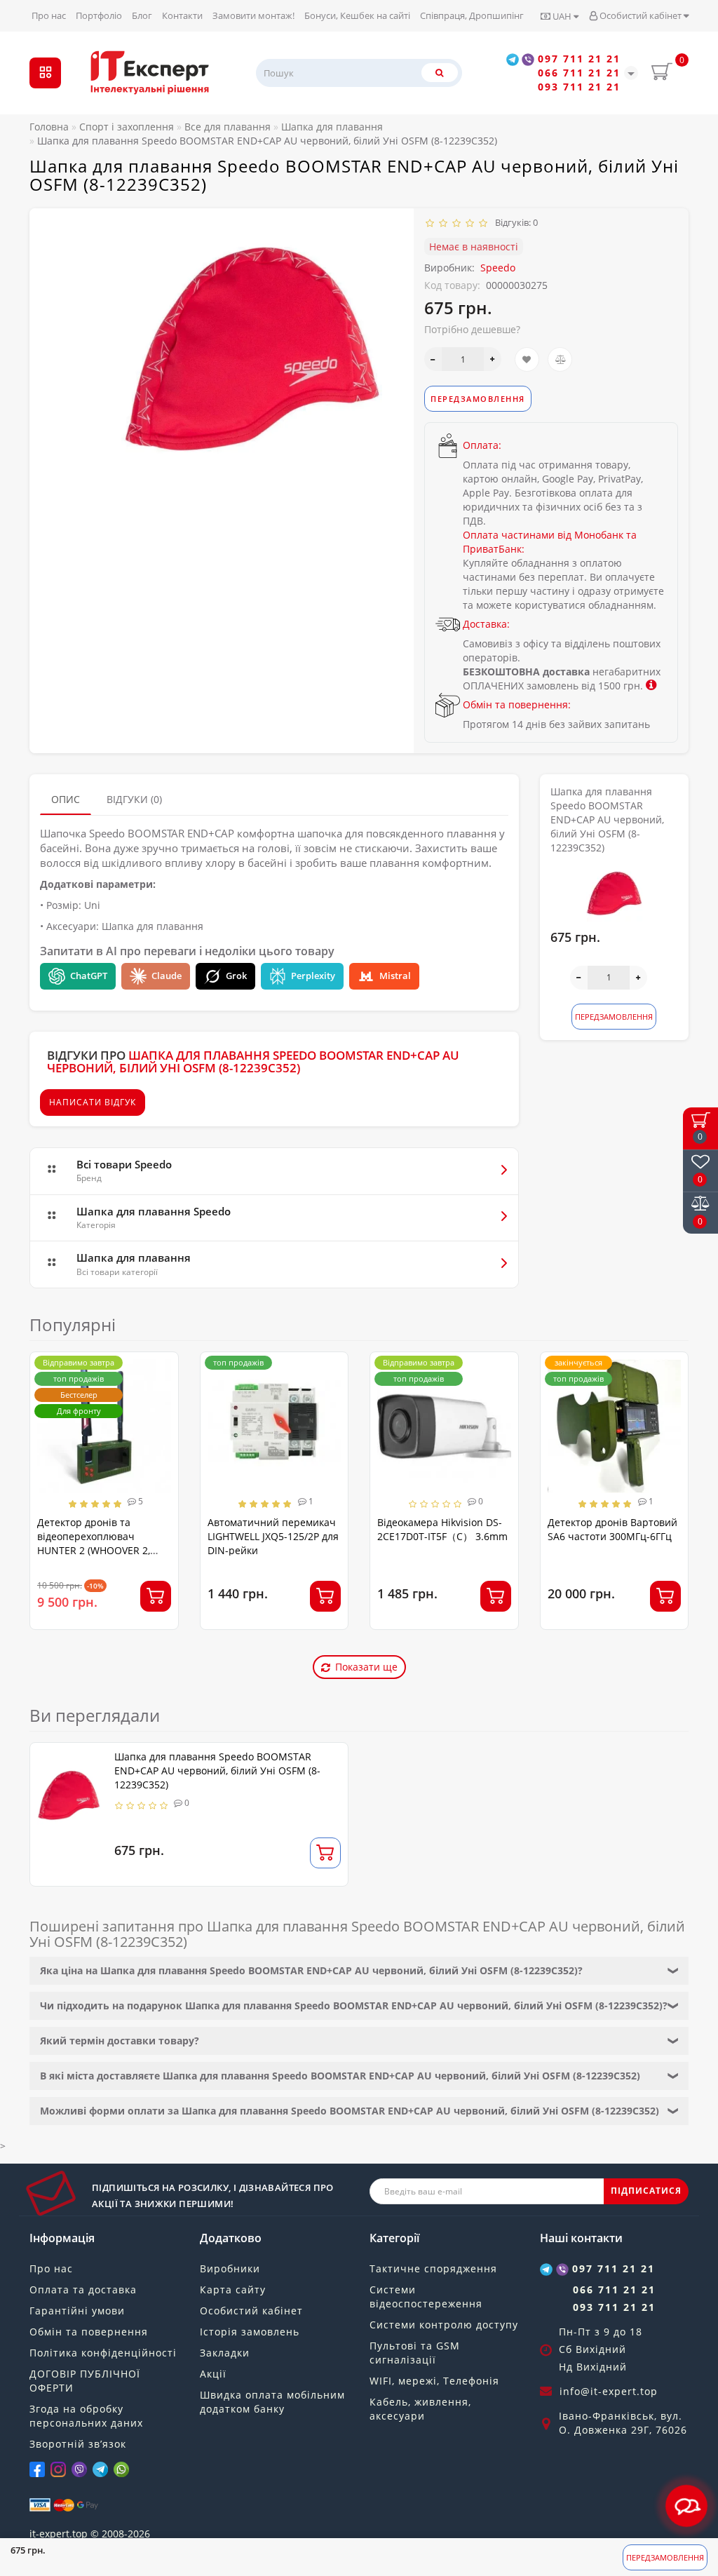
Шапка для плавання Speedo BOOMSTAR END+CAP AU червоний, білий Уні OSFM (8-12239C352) (217, 1771)
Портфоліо (99, 15)
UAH (562, 16)
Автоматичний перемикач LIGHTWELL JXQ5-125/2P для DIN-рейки (273, 1536)
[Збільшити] (493, 359)
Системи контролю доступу (444, 2325)
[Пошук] (440, 73)
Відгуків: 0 (514, 222)
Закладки (225, 2353)
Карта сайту (233, 2290)
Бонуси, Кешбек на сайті (357, 15)
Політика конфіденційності (103, 2353)
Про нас (49, 15)
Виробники (230, 2268)
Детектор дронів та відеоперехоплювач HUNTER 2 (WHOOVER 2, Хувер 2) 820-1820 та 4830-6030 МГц (101, 1550)
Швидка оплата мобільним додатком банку (272, 2402)
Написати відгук (93, 1102)
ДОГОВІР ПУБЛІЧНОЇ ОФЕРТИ (85, 2381)
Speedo (498, 268)
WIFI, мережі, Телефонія (434, 2381)
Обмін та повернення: (517, 704)
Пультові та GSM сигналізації (415, 2353)
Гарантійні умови (77, 2311)
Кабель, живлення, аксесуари (420, 2409)
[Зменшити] (433, 359)
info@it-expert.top (609, 2391)
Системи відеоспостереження (426, 2297)
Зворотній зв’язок (78, 2444)
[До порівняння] (560, 359)
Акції (213, 2374)
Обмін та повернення (89, 2332)
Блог (142, 15)
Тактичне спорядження (433, 2268)
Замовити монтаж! (253, 15)
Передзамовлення (665, 2557)
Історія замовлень (250, 2332)
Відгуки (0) (134, 799)
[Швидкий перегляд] (162, 1418)
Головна (49, 127)
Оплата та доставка (83, 2290)
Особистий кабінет (641, 15)
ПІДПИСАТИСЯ (646, 2191)
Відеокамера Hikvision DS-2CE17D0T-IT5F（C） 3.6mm (442, 1529)
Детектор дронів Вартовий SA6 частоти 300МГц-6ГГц (612, 1529)
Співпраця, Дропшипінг (472, 15)
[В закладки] (527, 359)
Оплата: (482, 445)
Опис (66, 799)
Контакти (182, 15)
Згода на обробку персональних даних (86, 2416)
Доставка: (486, 624)
